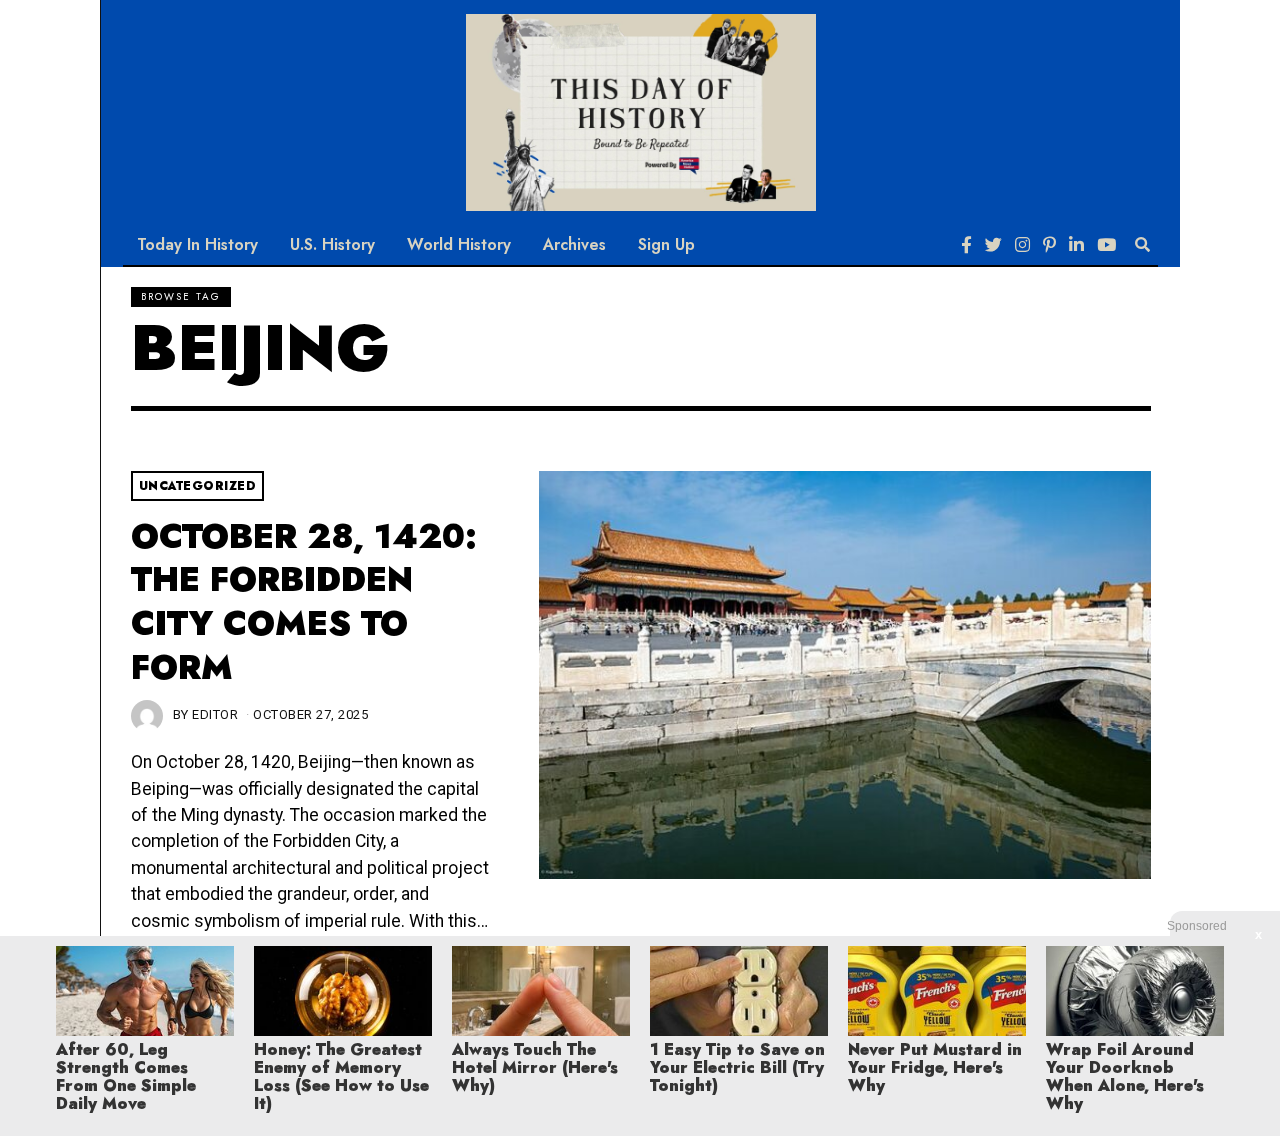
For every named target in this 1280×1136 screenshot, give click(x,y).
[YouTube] (1106, 245)
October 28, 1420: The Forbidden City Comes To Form (304, 602)
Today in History (197, 244)
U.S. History (332, 244)
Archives (574, 244)
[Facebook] (966, 245)
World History (459, 244)
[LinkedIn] (1076, 245)
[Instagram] (1022, 245)
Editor (215, 714)
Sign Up (666, 244)
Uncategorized (198, 486)
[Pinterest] (1049, 245)
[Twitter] (993, 245)
